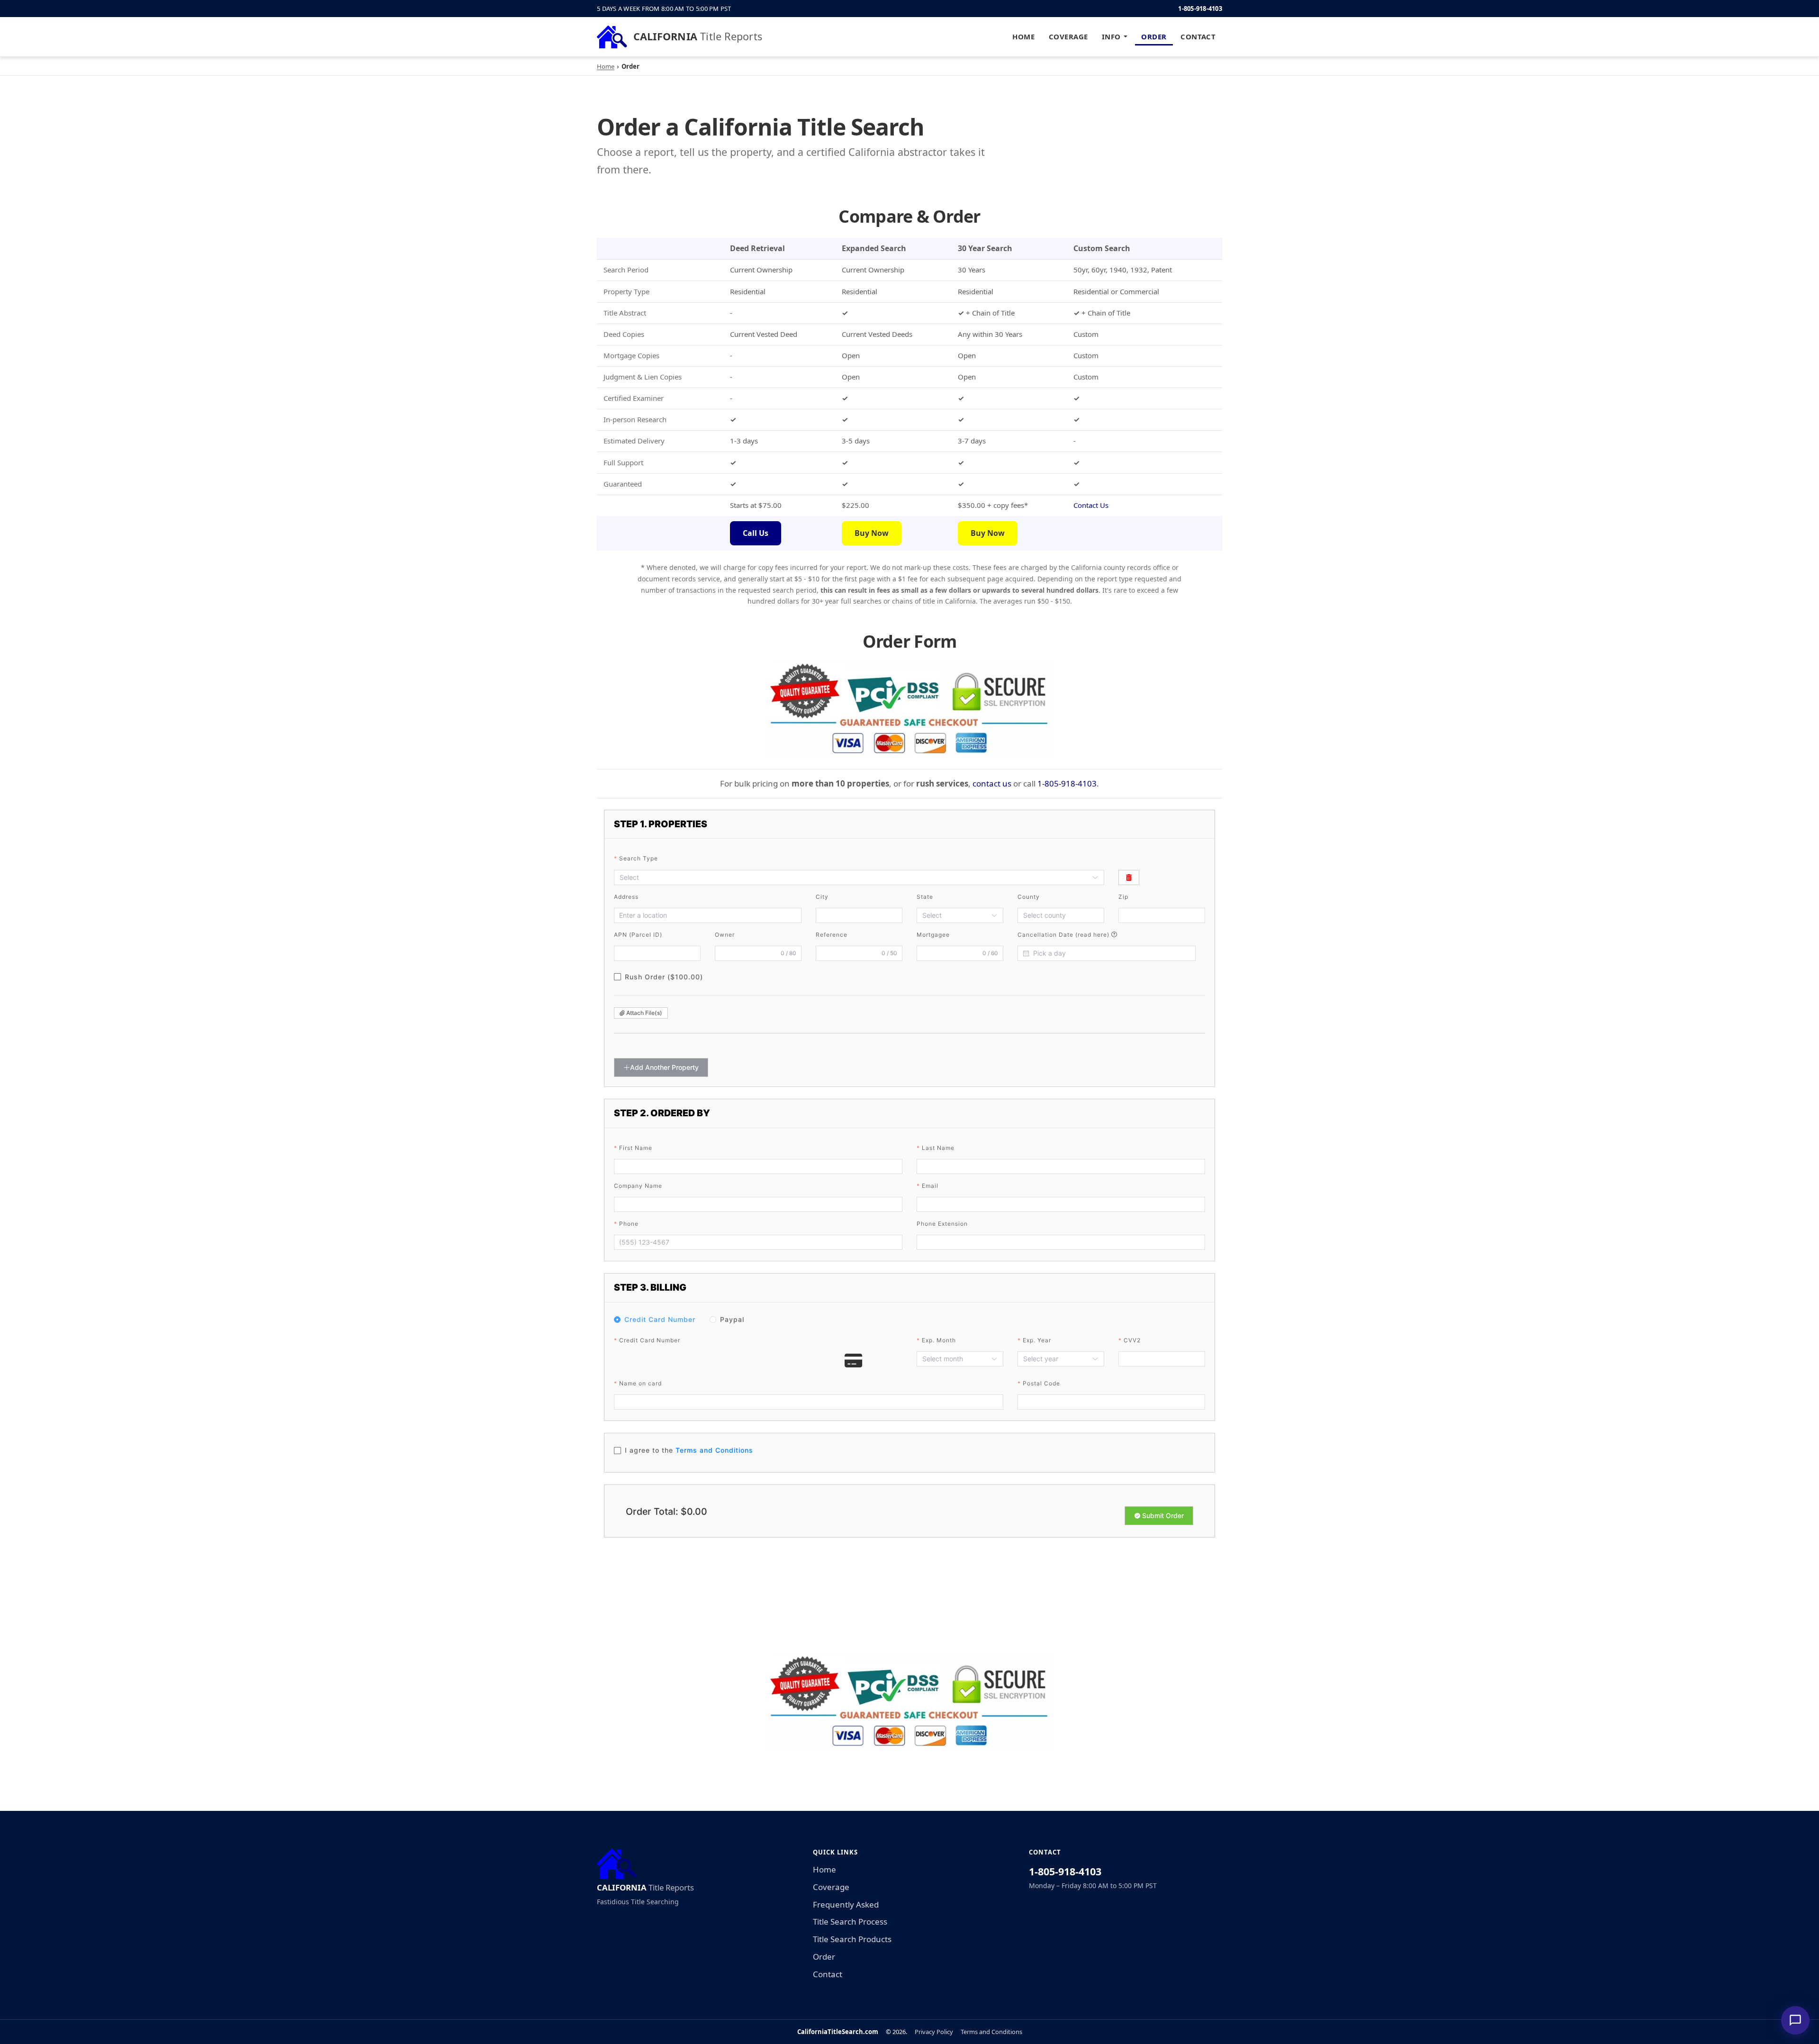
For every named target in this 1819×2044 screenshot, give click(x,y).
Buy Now (872, 533)
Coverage (1068, 36)
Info (1111, 36)
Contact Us (1091, 505)
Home (1023, 36)
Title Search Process (850, 1922)
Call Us (756, 533)
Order (1154, 36)
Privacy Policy (934, 2032)
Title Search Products (852, 1939)
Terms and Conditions (991, 2032)
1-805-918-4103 (1200, 9)
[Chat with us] (1795, 2020)
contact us (992, 783)
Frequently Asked (846, 1904)
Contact (1198, 36)
